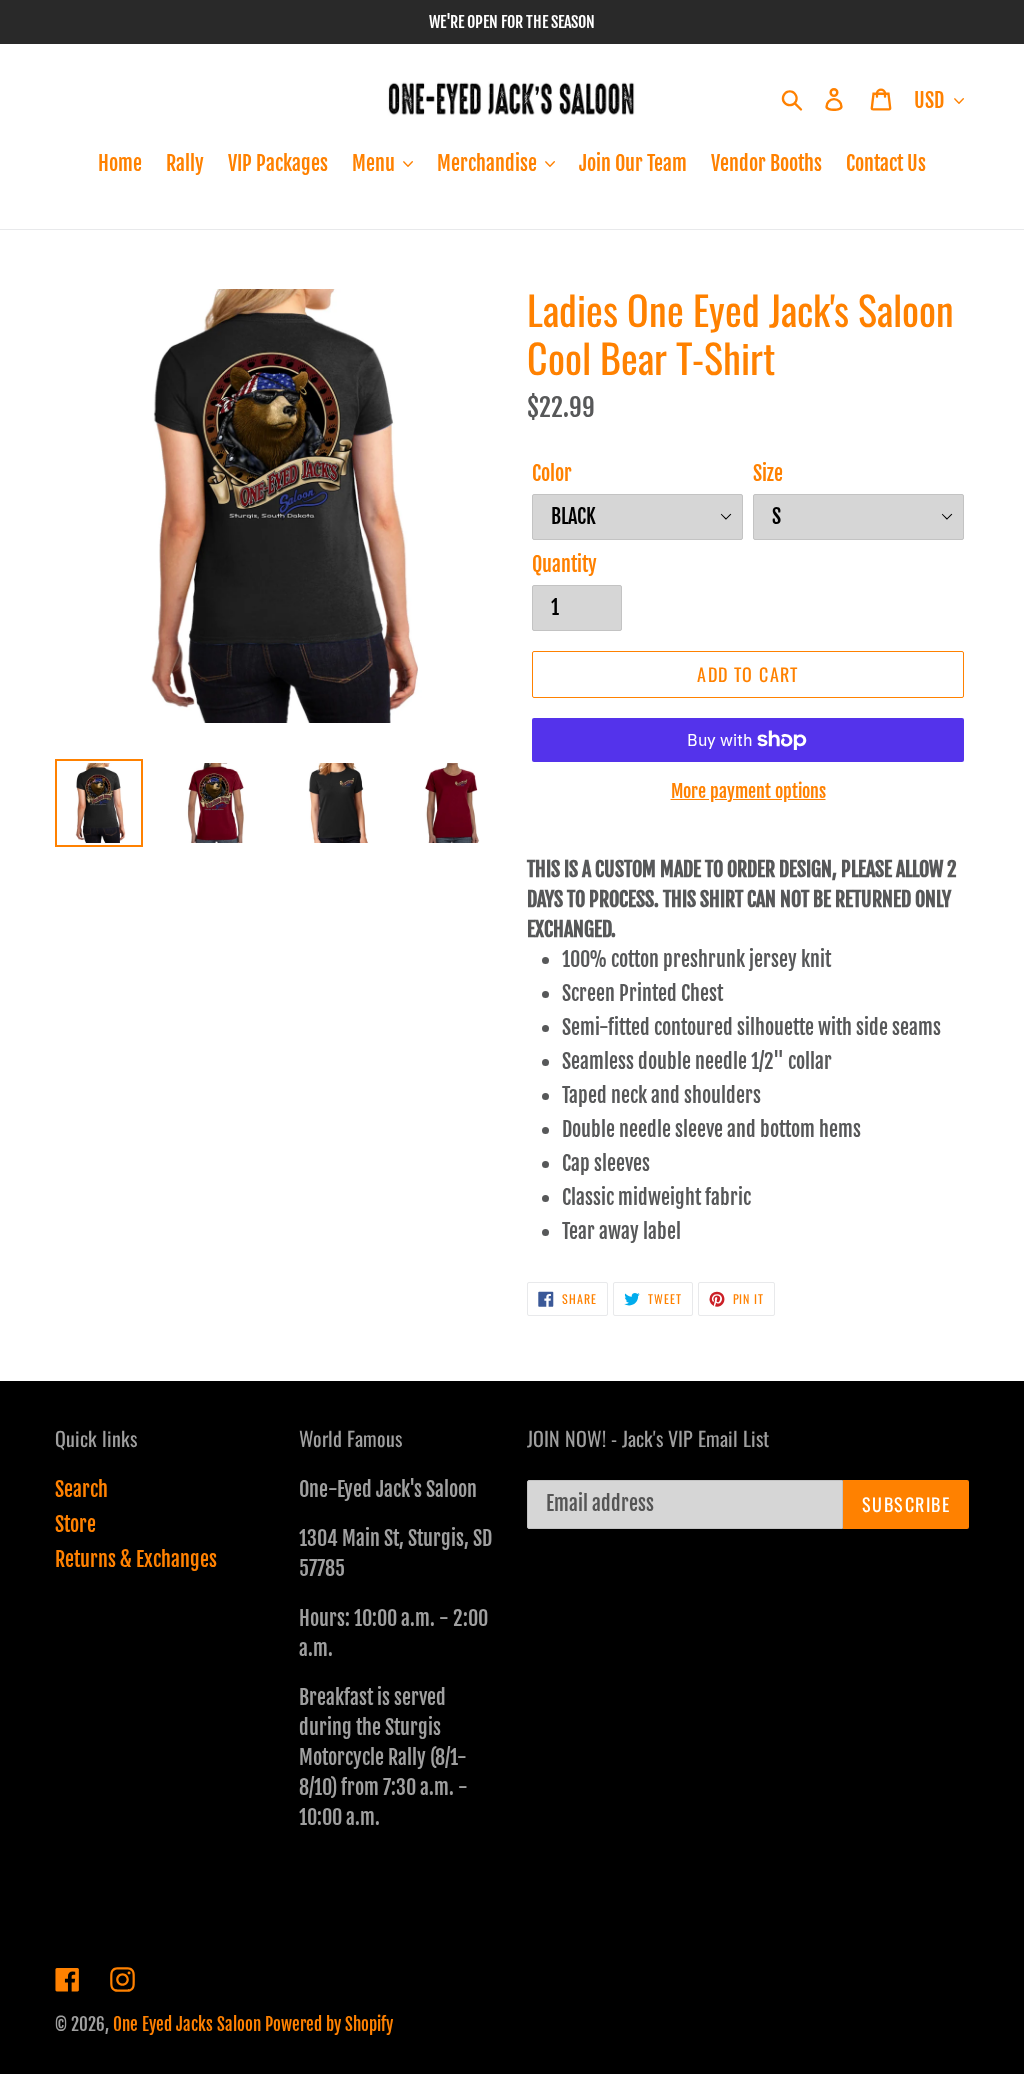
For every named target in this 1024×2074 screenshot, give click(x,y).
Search (81, 1489)
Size (768, 473)
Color (552, 473)
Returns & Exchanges (136, 1559)
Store (75, 1524)
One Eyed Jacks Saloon (187, 2024)
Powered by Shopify (329, 2024)
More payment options (748, 791)
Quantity (564, 564)
